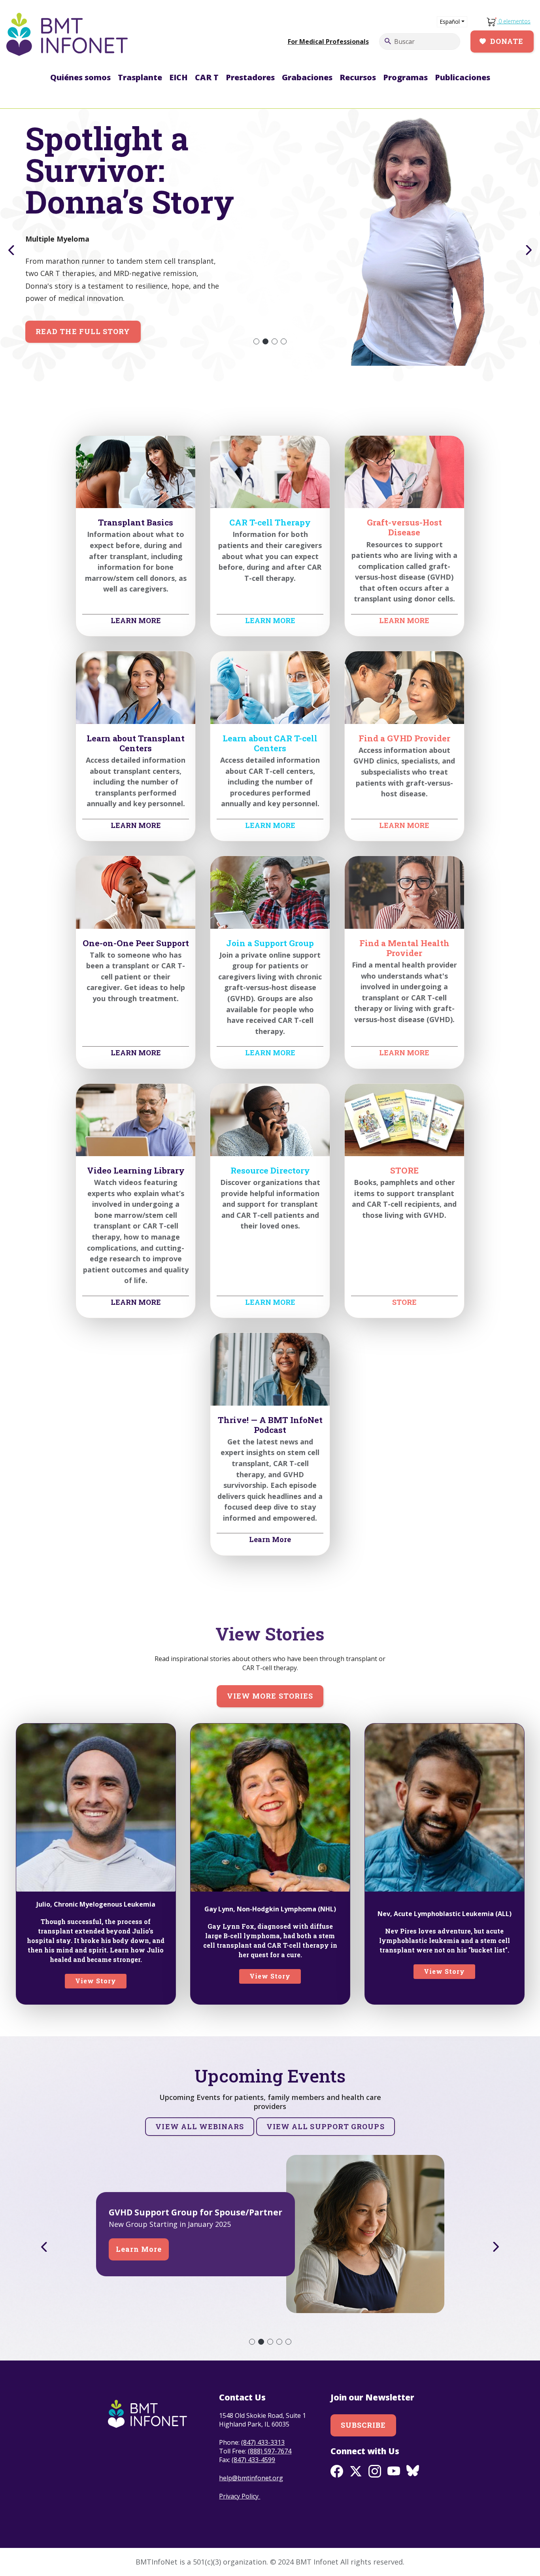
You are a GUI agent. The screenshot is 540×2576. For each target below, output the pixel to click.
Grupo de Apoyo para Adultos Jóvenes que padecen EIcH (188, 2212)
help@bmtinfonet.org (251, 2478)
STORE (404, 1302)
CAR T (207, 77)
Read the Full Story (83, 331)
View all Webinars (199, 2126)
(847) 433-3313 (263, 2442)
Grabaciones (307, 77)
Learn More (270, 1539)
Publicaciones (463, 77)
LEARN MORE (136, 620)
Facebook (337, 2471)
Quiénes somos (80, 77)
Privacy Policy (240, 2496)
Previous (10, 250)
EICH (178, 77)
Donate (507, 41)
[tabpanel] (270, 237)
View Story (96, 1981)
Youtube (394, 2471)
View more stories (270, 1696)
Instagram (375, 2471)
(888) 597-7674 (270, 2451)
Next (530, 250)
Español (450, 22)
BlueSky (413, 2471)
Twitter (356, 2471)
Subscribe (363, 2425)
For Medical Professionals (328, 42)
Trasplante (140, 77)
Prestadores (250, 77)
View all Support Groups (326, 2126)
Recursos (358, 77)
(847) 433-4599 (253, 2460)
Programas (405, 77)
